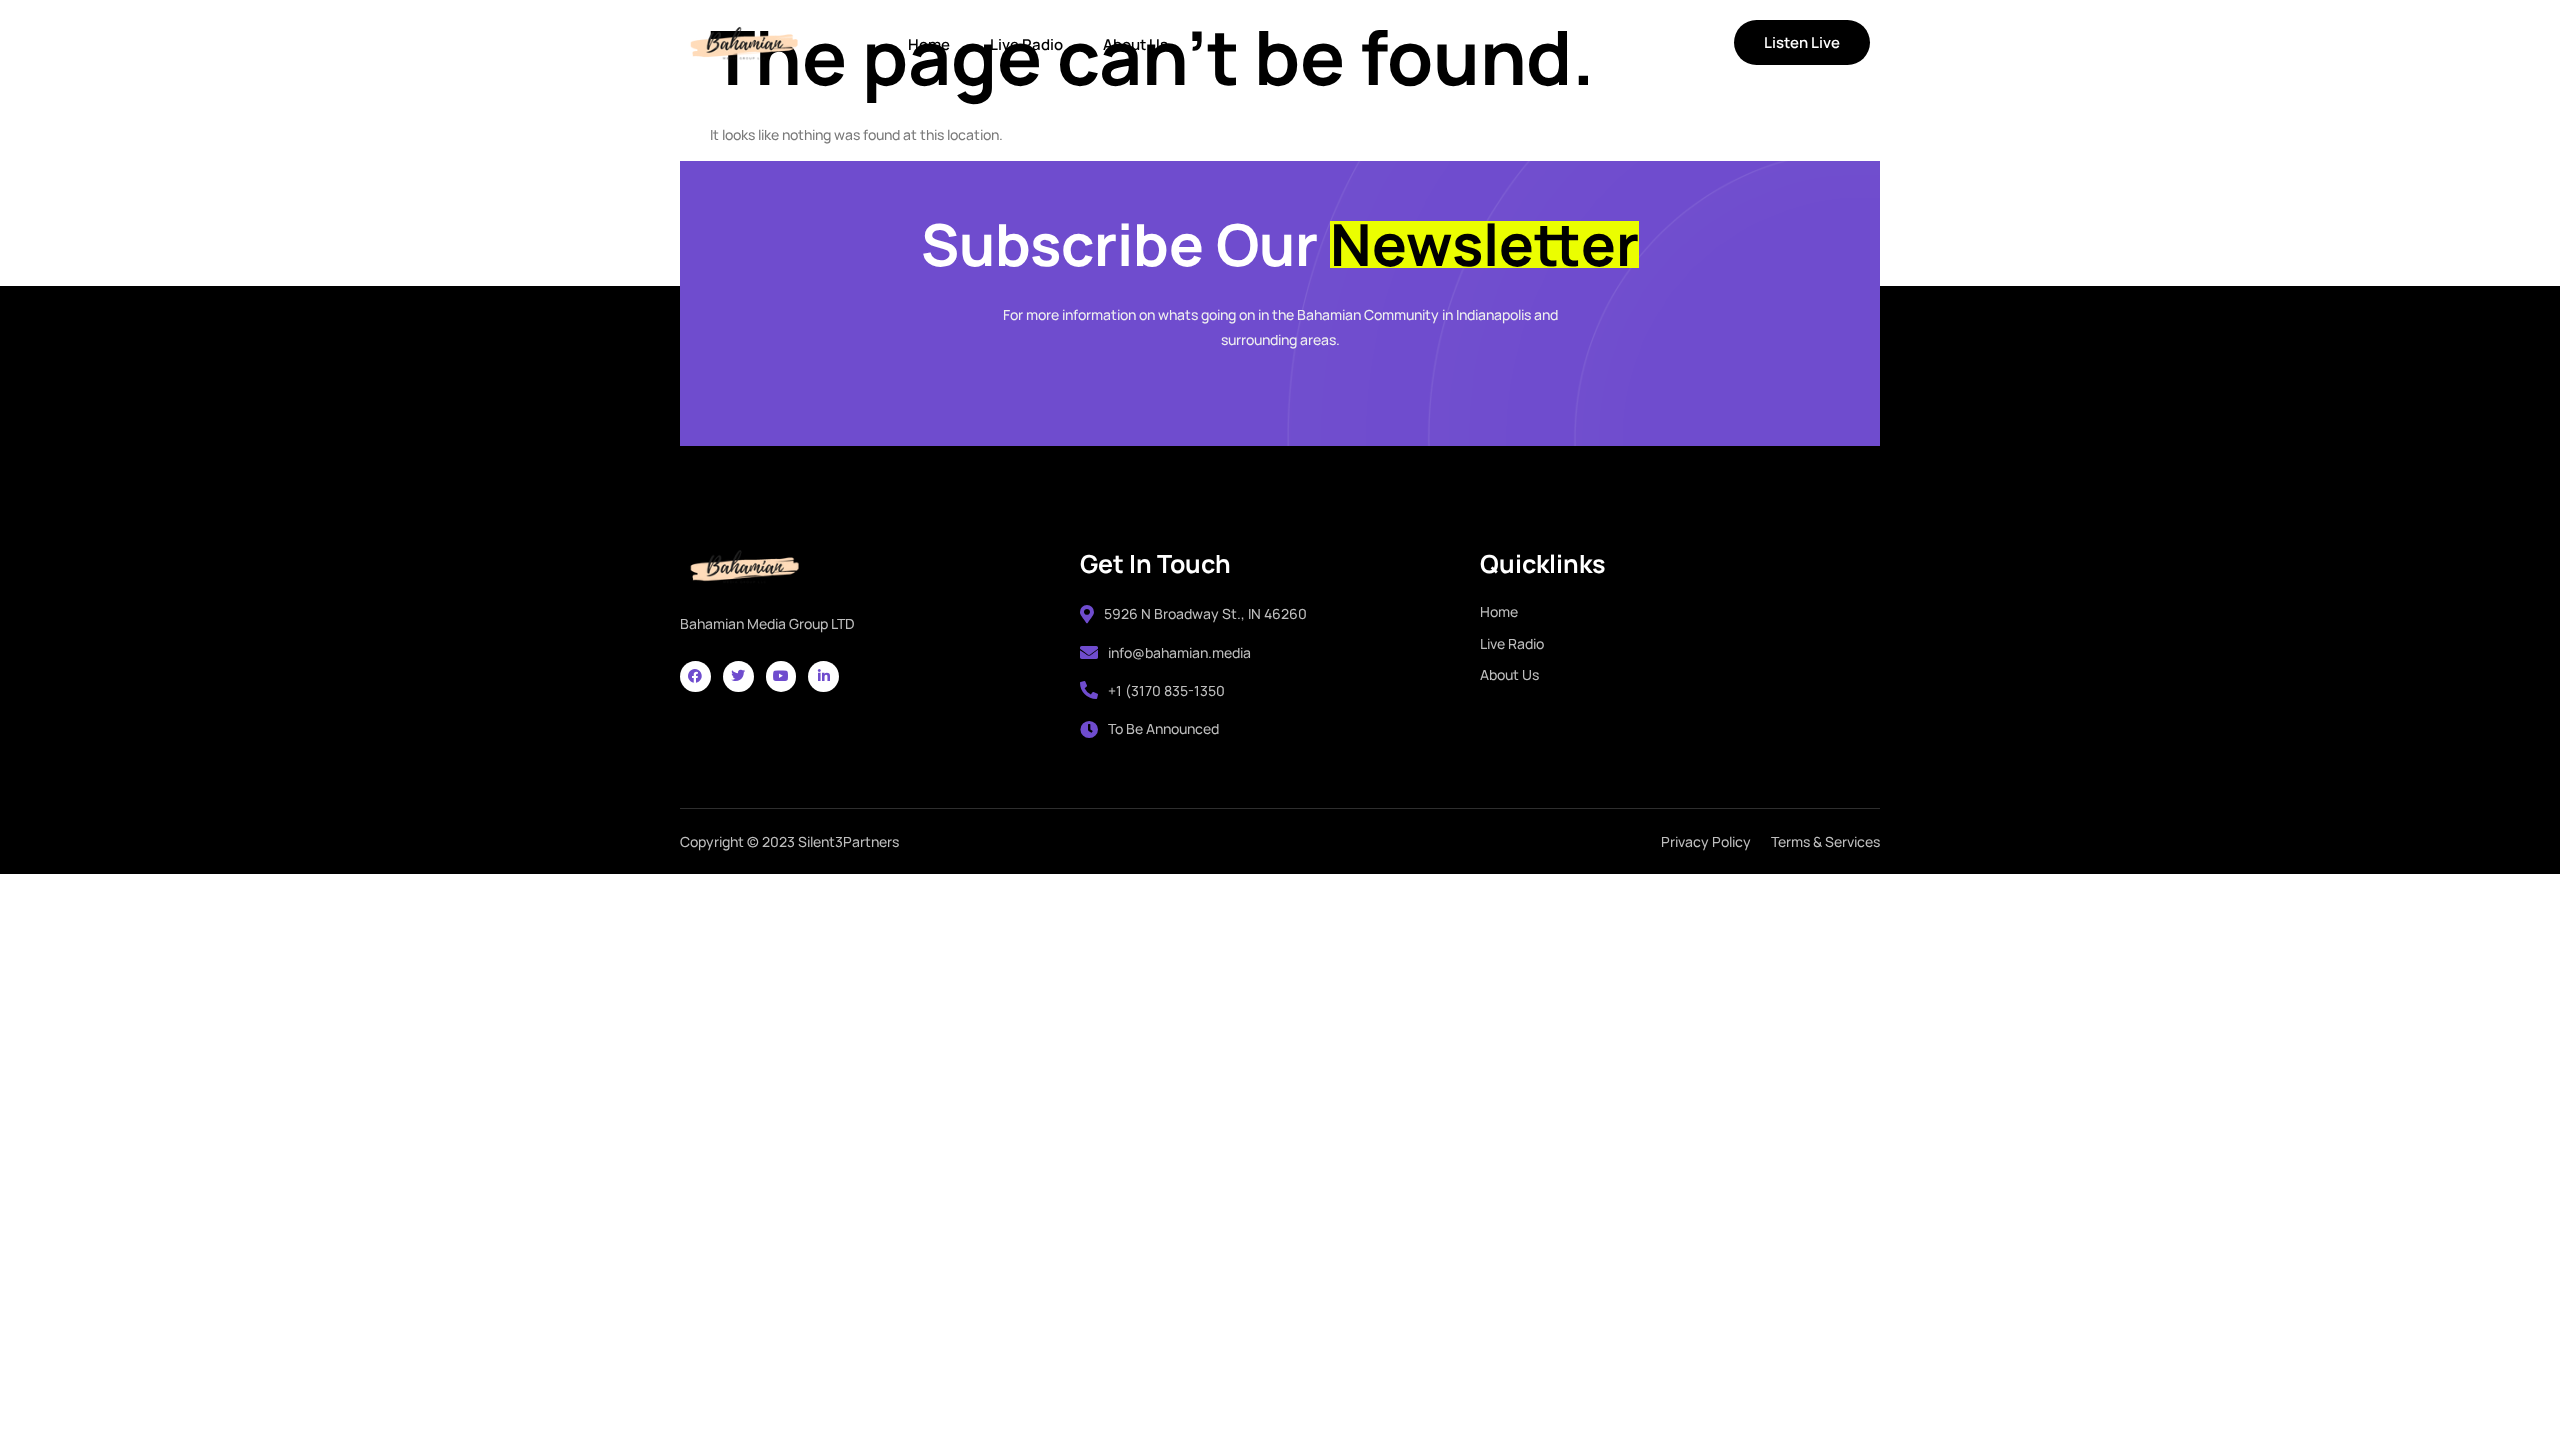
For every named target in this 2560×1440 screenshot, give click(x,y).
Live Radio (1026, 44)
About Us (1135, 44)
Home (929, 44)
